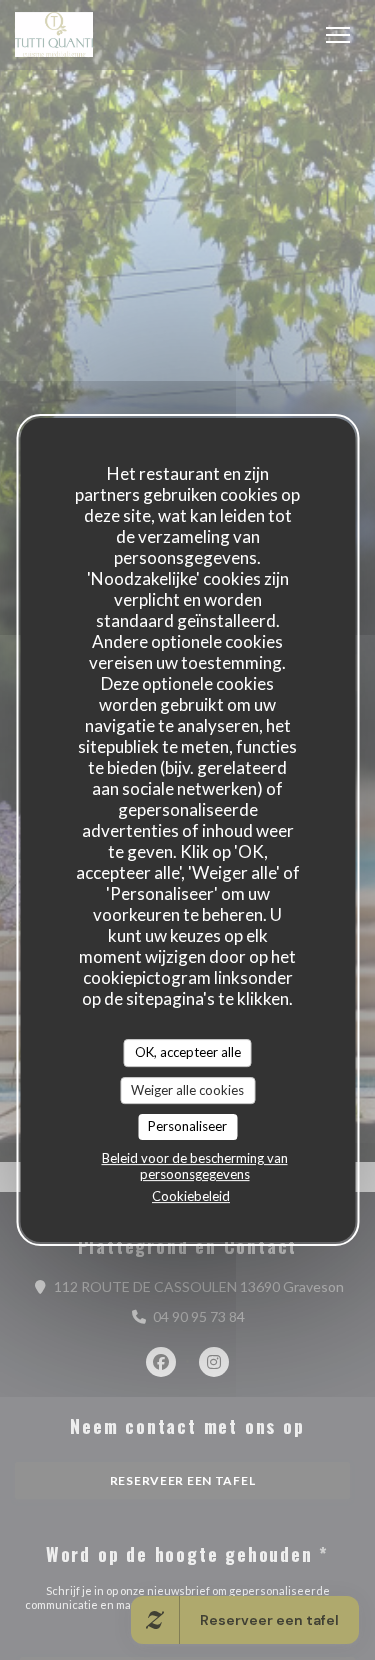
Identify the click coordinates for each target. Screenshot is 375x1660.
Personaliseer (187, 1126)
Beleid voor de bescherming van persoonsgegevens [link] (195, 1166)
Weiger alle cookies (187, 1090)
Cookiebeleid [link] (191, 1196)
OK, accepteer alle (188, 1052)
